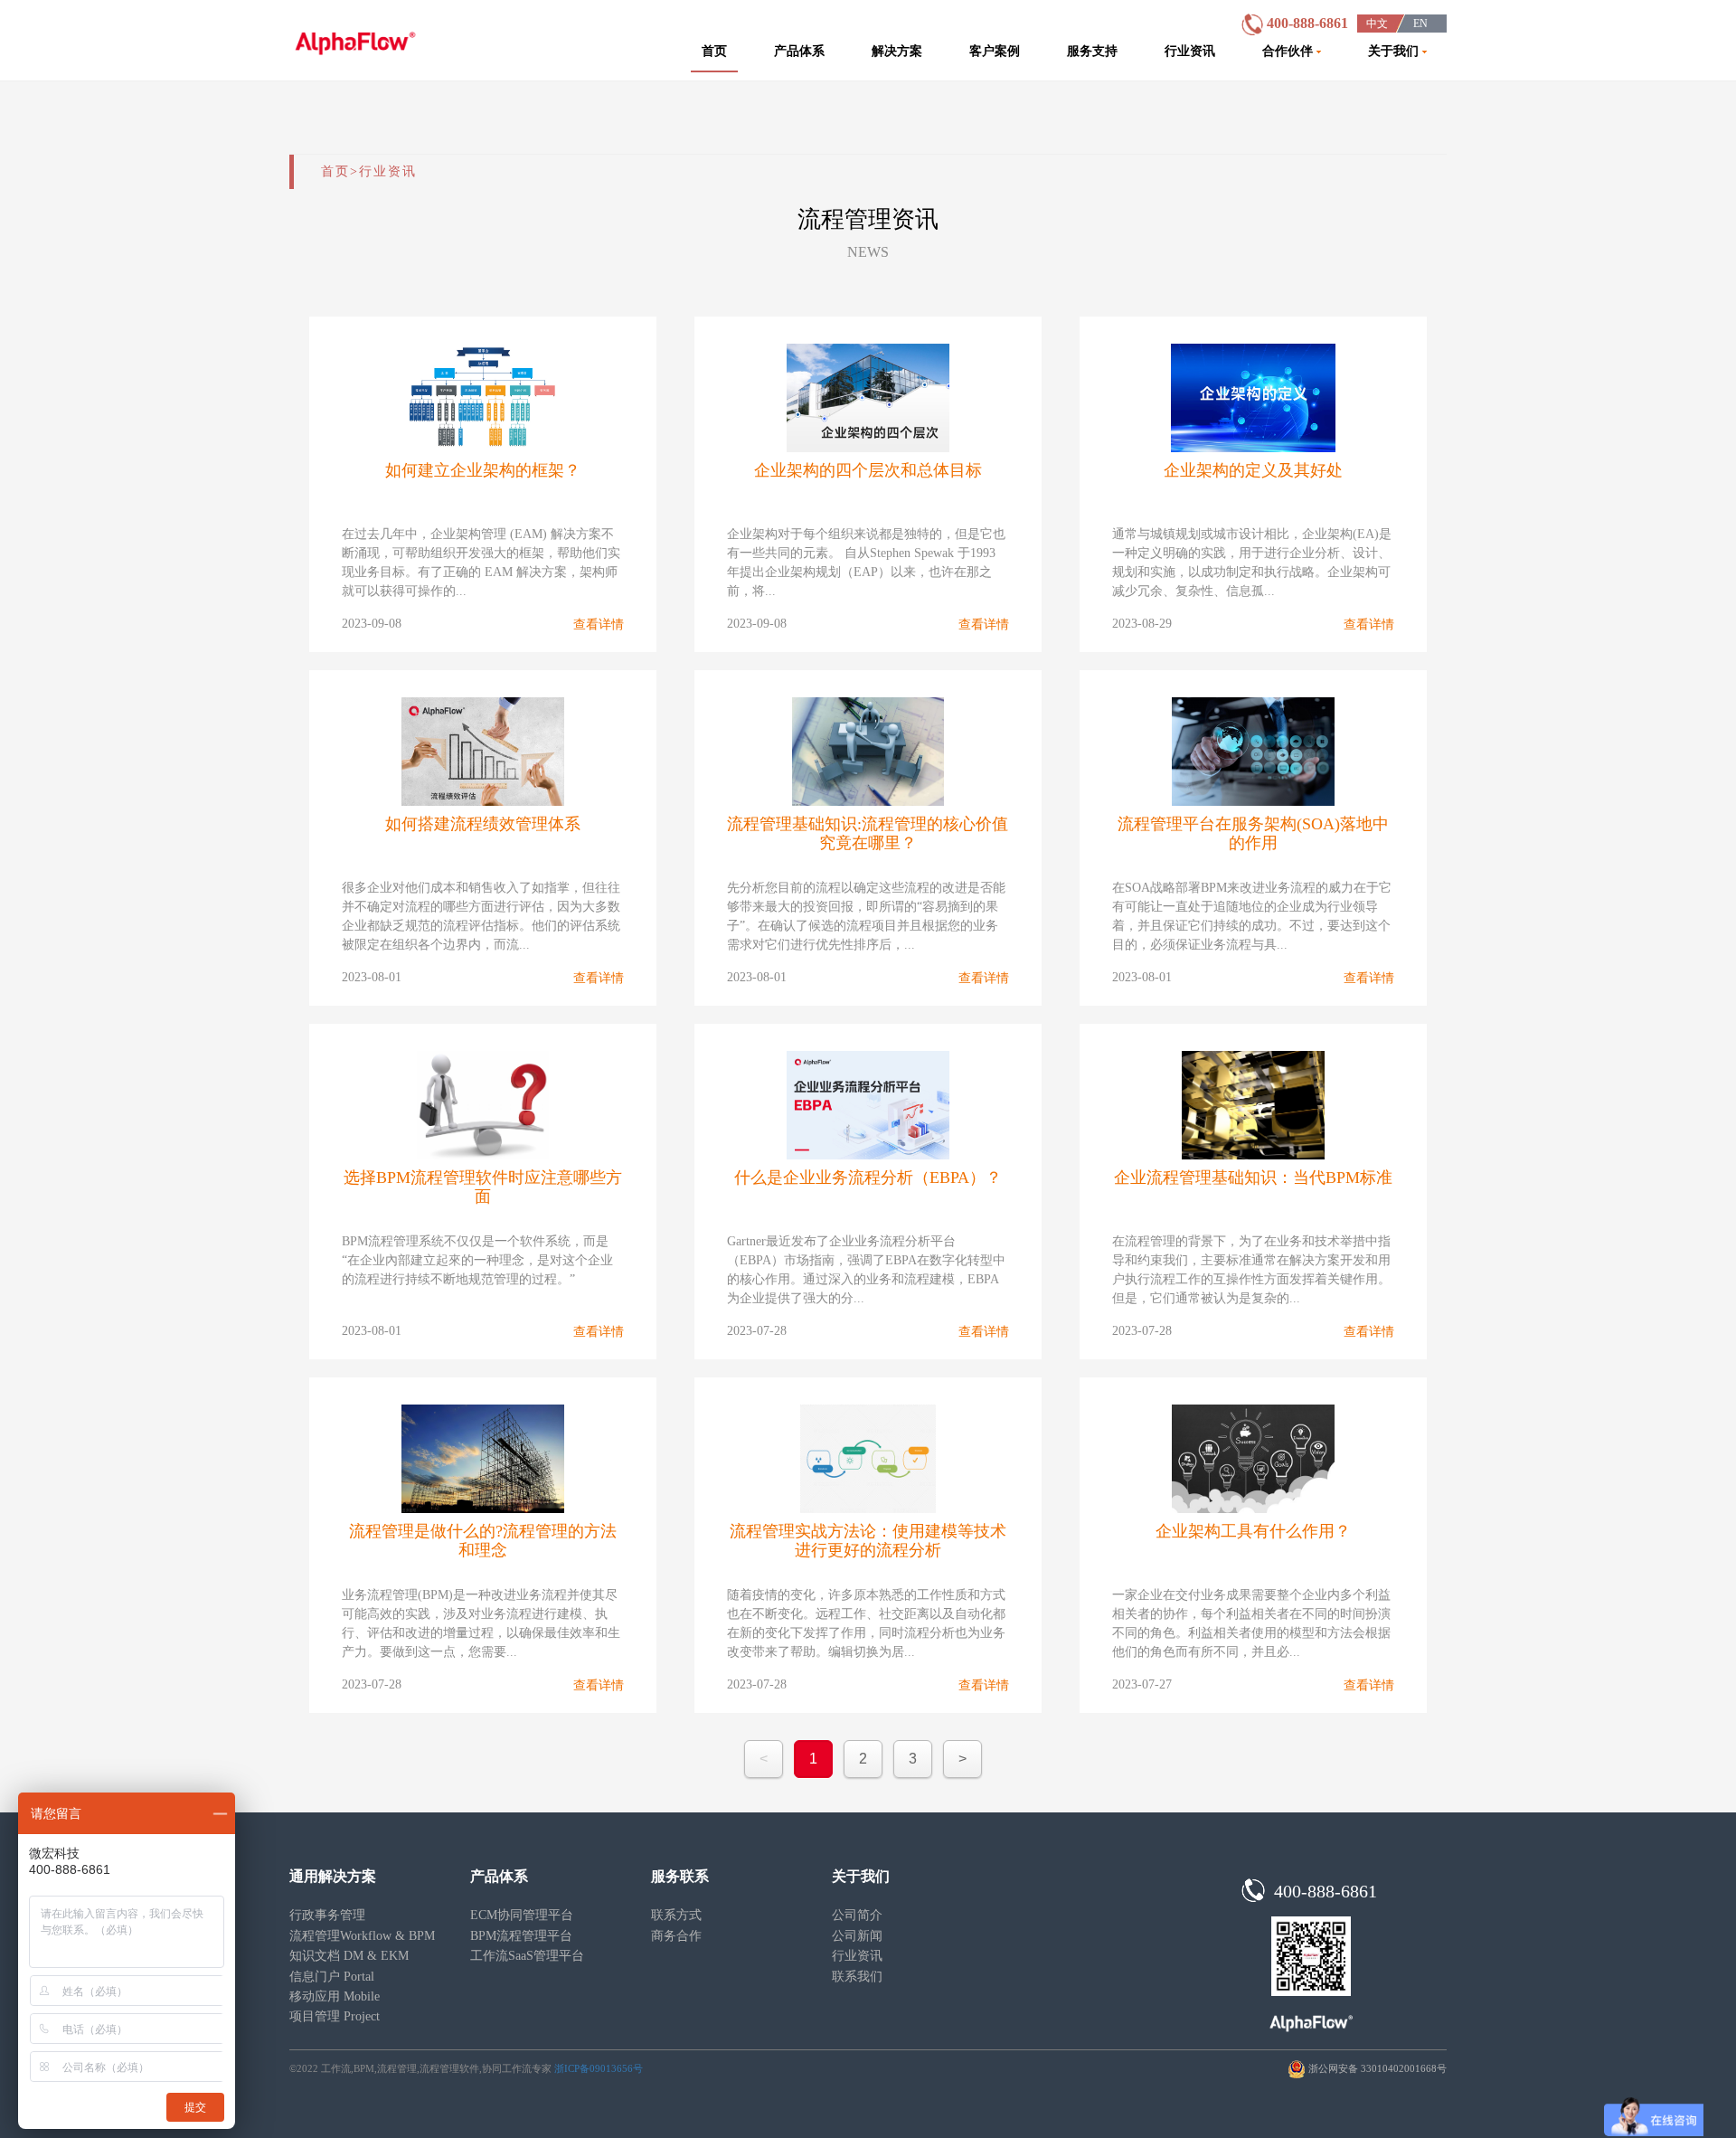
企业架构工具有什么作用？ (1253, 1531)
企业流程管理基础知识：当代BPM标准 (1253, 1178)
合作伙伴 (1289, 51)
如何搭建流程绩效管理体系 (483, 824)
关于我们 (1395, 51)
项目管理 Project (335, 2016)
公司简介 (857, 1915)
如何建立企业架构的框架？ (483, 470)
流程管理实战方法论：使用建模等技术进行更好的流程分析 (868, 1541)
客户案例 (995, 51)
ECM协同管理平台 (522, 1915)
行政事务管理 (327, 1915)
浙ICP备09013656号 (599, 2068)
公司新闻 (857, 1936)
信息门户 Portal (332, 1977)
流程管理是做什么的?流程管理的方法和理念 (483, 1541)
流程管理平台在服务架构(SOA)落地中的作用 (1253, 833)
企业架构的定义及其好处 (1253, 470)
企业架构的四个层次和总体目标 (868, 470)
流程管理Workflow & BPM (362, 1936)
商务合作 (676, 1936)
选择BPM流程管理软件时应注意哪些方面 (483, 1187)
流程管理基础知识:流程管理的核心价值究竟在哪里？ (868, 833)
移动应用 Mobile (335, 1996)
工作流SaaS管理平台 (527, 1956)
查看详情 (599, 624)
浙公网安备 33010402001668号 (1377, 2068)
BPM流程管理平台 (521, 1936)
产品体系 (799, 51)
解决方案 (897, 51)
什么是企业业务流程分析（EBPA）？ (868, 1178)
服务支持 (1092, 51)
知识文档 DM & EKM (349, 1956)
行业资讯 (1190, 51)
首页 (714, 51)
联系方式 (676, 1915)
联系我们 (857, 1977)
